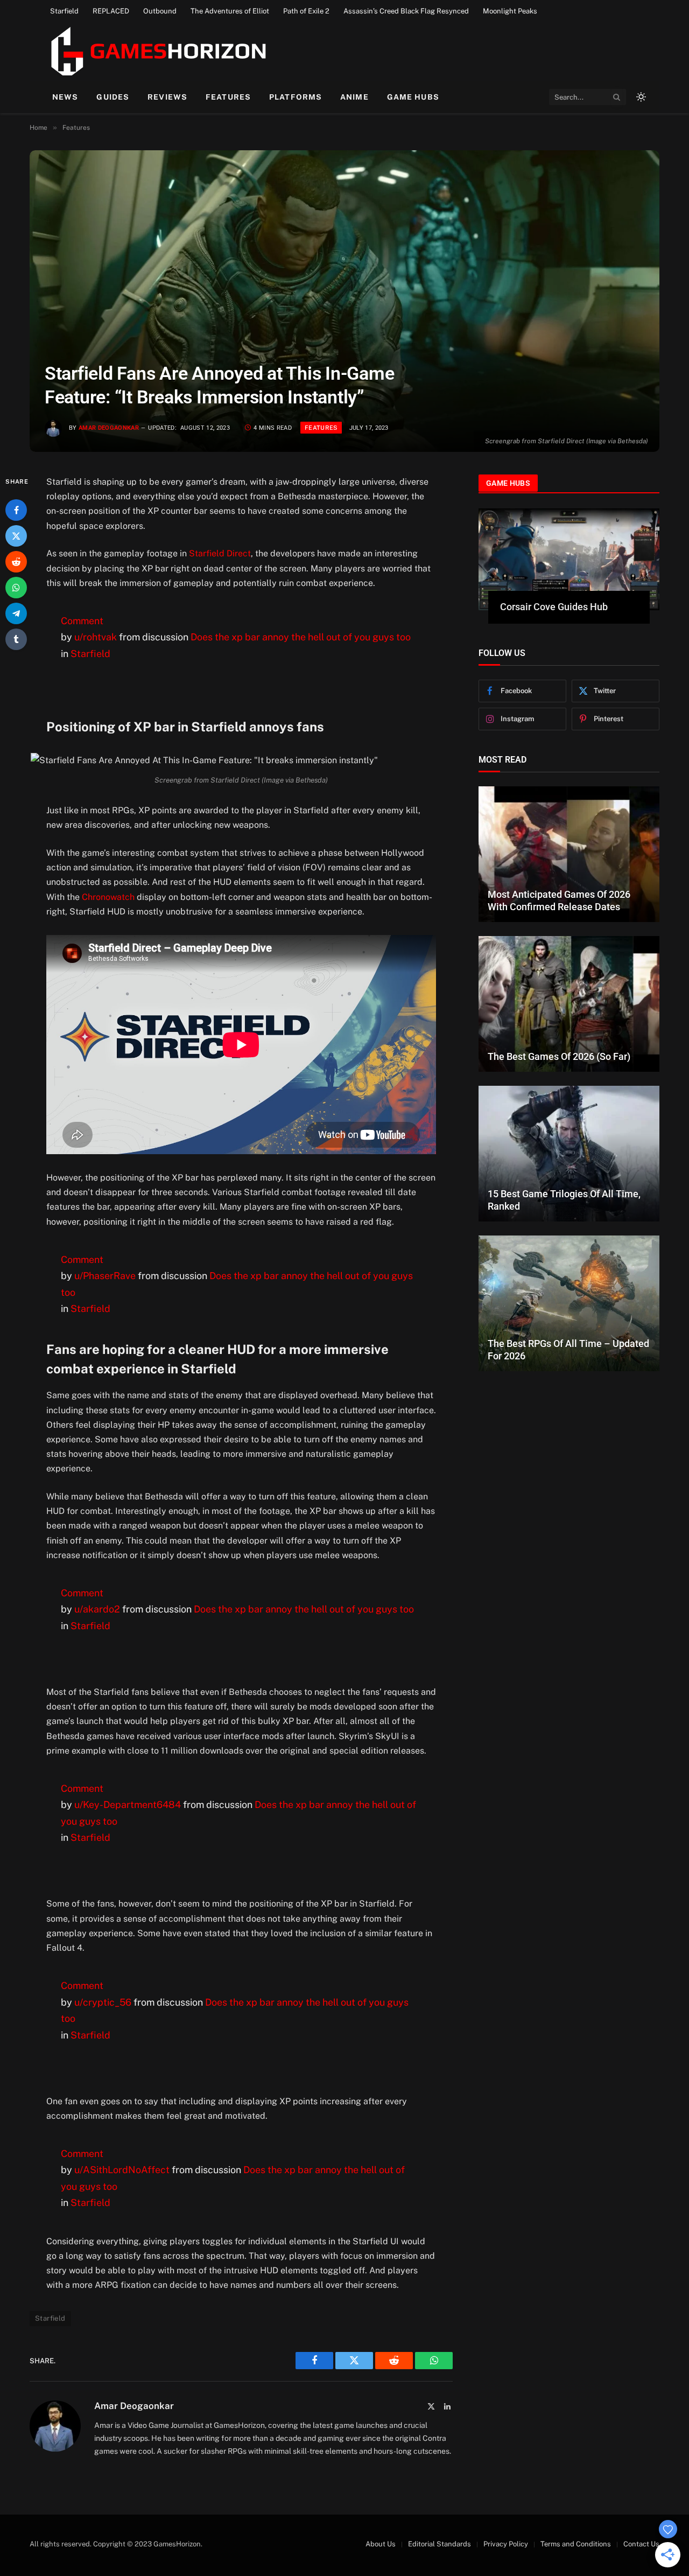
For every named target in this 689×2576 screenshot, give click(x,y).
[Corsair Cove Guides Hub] (569, 559)
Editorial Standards (440, 2544)
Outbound (160, 11)
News (65, 97)
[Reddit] (16, 562)
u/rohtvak (96, 637)
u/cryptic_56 (103, 2002)
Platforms (296, 97)
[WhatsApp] (16, 588)
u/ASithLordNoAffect (122, 2170)
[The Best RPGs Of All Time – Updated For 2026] (569, 1303)
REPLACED (111, 11)
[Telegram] (16, 614)
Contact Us (641, 2544)
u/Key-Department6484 (128, 1804)
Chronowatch (108, 897)
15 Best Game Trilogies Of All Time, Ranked (564, 1200)
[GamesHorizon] (157, 51)
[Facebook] (16, 511)
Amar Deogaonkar (109, 428)
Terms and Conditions (576, 2544)
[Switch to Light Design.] (640, 97)
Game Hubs (413, 97)
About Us (381, 2544)
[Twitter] (16, 536)
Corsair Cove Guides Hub (554, 607)
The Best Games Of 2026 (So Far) (559, 1056)
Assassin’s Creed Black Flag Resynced (406, 11)
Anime (354, 97)
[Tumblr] (16, 640)
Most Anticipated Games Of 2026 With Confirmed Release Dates (559, 900)
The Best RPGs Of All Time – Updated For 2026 (568, 1350)
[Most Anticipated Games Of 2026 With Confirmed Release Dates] (569, 854)
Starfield (64, 11)
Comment (82, 621)
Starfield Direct (220, 553)
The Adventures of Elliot (230, 11)
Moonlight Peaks (510, 11)
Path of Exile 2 (306, 11)
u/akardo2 (97, 1609)
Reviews (167, 97)
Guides (113, 97)
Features (228, 97)
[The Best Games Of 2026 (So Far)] (569, 1004)
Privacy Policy (506, 2544)
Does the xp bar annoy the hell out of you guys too (301, 637)
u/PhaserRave (105, 1276)
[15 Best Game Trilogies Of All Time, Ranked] (569, 1154)
